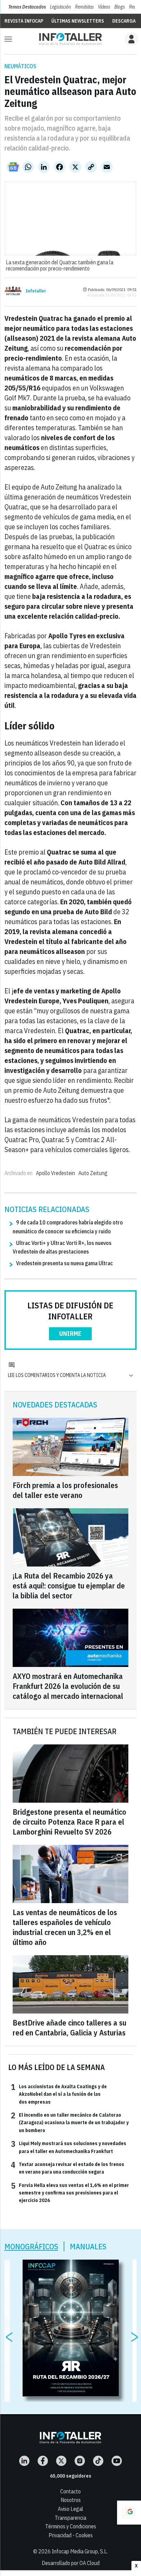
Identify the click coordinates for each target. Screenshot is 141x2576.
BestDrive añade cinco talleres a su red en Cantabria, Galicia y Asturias (69, 2028)
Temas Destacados (27, 7)
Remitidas (84, 7)
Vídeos (104, 7)
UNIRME (70, 1334)
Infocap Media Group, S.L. (80, 2551)
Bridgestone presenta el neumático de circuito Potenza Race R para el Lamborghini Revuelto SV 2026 (69, 1822)
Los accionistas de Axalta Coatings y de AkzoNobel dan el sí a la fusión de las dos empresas (59, 2094)
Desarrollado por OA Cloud (71, 2563)
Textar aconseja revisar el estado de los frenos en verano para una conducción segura (68, 2168)
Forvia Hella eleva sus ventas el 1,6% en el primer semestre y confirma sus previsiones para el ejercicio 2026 (70, 2193)
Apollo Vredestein (55, 1173)
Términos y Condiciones (71, 2526)
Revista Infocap (24, 21)
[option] (71, 2328)
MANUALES (88, 2246)
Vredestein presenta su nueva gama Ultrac (65, 1263)
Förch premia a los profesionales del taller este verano (65, 1490)
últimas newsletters (78, 21)
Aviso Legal (70, 2509)
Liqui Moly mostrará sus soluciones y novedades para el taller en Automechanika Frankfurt (69, 2147)
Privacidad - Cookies (71, 2535)
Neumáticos (20, 66)
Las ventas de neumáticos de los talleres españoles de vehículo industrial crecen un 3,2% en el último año (65, 1927)
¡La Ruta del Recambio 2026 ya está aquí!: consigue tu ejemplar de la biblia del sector (69, 1586)
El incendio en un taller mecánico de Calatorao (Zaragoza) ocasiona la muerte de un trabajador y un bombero (70, 2122)
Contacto (70, 2491)
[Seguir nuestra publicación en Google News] (13, 167)
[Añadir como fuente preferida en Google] (129, 2513)
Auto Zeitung (93, 1173)
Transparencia (70, 2518)
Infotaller (36, 291)
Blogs (120, 7)
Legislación (60, 7)
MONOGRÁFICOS (31, 2246)
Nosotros (71, 2500)
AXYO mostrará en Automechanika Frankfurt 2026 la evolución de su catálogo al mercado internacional (68, 1686)
